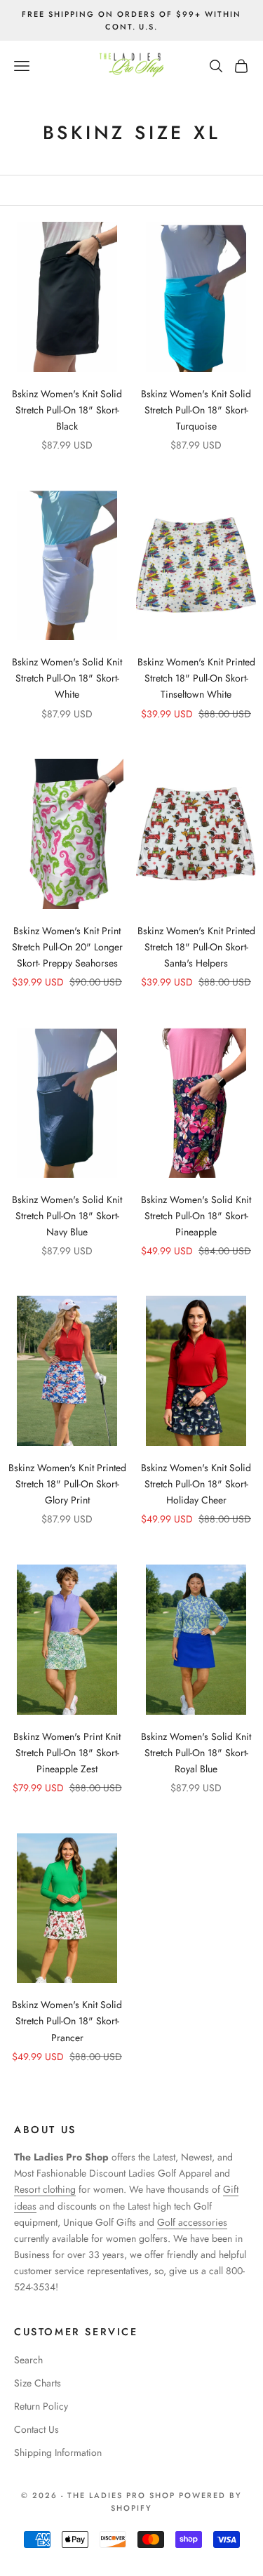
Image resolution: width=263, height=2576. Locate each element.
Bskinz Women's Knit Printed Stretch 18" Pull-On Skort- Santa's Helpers (196, 947)
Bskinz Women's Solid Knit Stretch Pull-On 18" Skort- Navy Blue (67, 1216)
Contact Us (36, 2429)
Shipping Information (58, 2452)
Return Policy (41, 2406)
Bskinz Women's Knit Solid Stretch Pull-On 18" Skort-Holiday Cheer (196, 1484)
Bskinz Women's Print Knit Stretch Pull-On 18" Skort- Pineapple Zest (67, 1753)
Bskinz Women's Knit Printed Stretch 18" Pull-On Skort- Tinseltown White (196, 678)
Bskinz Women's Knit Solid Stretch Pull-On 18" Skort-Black (67, 410)
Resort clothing (45, 2189)
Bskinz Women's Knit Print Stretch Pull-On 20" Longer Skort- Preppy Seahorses (67, 947)
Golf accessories (192, 2222)
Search (28, 2360)
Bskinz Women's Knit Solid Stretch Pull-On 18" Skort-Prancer (67, 2021)
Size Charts (38, 2383)
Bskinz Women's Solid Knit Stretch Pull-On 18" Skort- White (67, 678)
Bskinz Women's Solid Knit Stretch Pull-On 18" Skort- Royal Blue (196, 1753)
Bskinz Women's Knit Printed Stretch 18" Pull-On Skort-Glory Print (67, 1484)
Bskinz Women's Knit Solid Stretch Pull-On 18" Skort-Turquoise (196, 410)
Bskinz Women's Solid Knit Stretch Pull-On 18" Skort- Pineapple (196, 1216)
